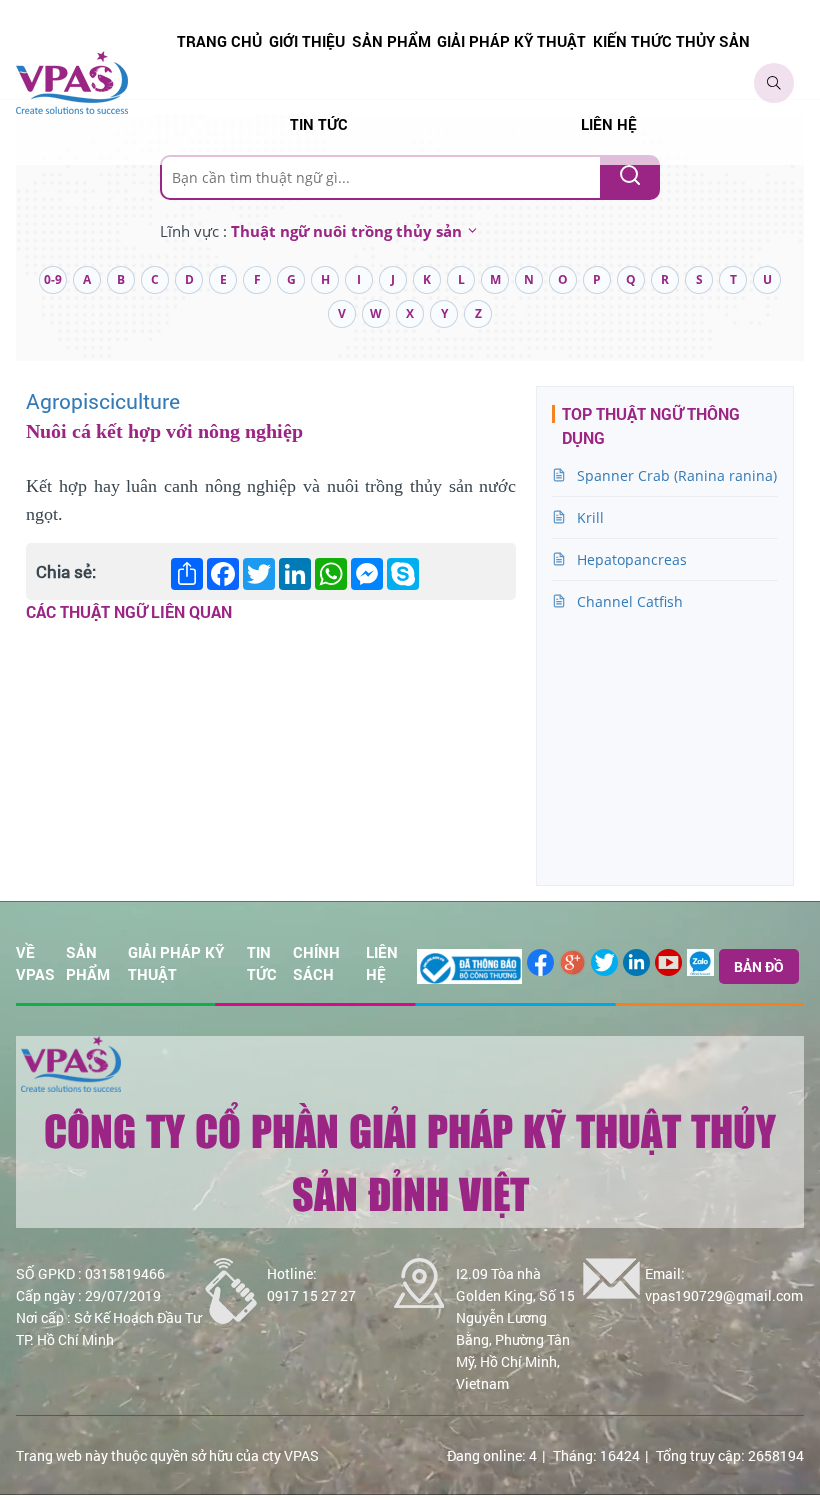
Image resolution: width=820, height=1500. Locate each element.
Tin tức (319, 124)
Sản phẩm (391, 41)
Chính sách (316, 963)
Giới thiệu (307, 41)
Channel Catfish (630, 601)
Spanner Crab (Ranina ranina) (677, 475)
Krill (590, 517)
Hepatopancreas (632, 559)
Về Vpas (35, 963)
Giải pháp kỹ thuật (511, 41)
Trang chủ (219, 41)
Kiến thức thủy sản (671, 41)
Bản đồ (759, 966)
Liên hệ (609, 124)
